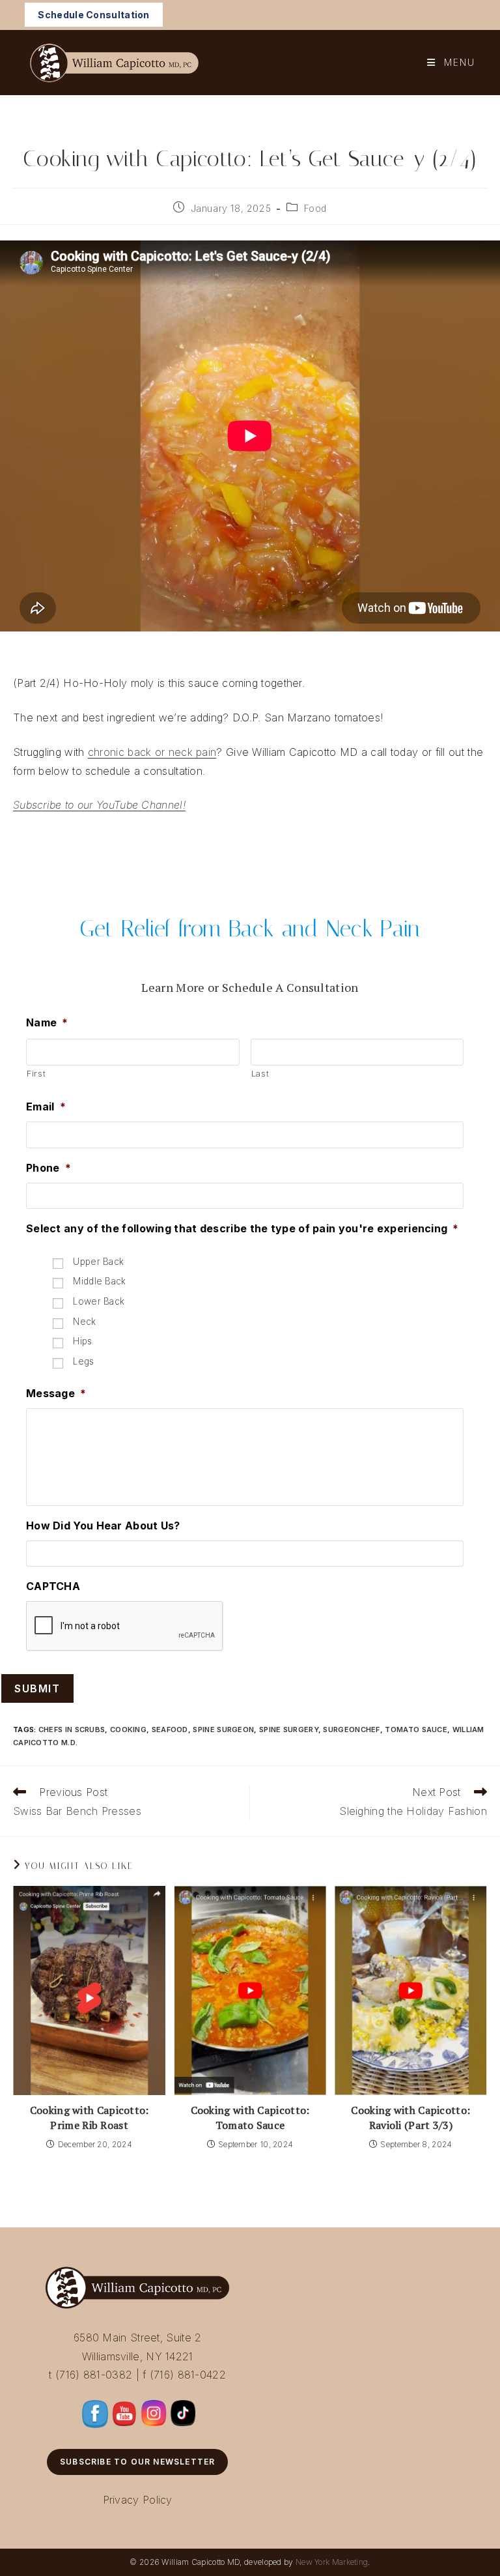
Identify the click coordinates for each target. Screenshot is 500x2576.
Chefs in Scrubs (72, 1729)
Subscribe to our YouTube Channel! (99, 805)
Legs (83, 1361)
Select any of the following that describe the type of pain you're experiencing (243, 1228)
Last (260, 1073)
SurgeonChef (351, 1729)
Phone (49, 1168)
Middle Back (99, 1281)
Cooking (128, 1729)
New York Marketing (332, 2562)
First (36, 1073)
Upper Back (98, 1262)
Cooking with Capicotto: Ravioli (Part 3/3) (410, 2117)
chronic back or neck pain (152, 752)
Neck (84, 1322)
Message (56, 1393)
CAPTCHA (53, 1586)
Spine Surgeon (223, 1729)
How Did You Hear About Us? (103, 1526)
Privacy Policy (138, 2500)
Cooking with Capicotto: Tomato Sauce (250, 2117)
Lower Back (99, 1301)
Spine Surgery (289, 1729)
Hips (82, 1341)
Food (315, 208)
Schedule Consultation (93, 15)
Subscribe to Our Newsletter (137, 2462)
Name (47, 1022)
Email (46, 1107)
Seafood (170, 1729)
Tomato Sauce (416, 1729)
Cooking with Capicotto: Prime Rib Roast (90, 2117)
